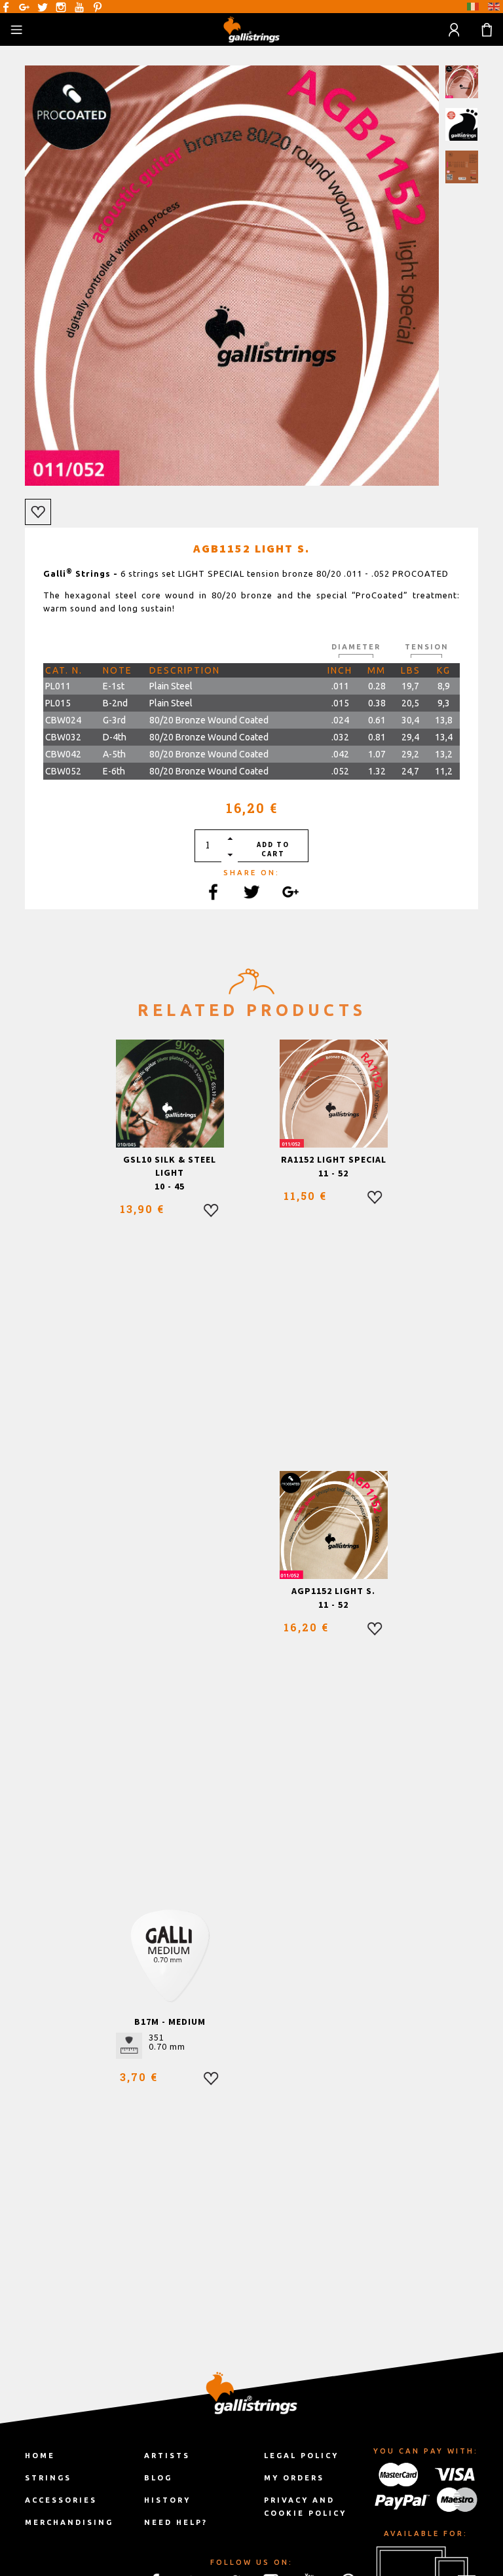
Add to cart (273, 849)
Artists (167, 2456)
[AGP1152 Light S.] (334, 1525)
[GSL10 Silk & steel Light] (170, 1094)
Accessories (61, 2500)
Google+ (24, 7)
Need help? (176, 2522)
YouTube (79, 7)
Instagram (61, 7)
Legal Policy (301, 2456)
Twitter (43, 7)
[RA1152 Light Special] (334, 1094)
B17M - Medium (170, 2022)
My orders (294, 2478)
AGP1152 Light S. (333, 1591)
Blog (158, 2478)
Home (40, 2456)
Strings (48, 2478)
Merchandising (69, 2522)
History (167, 2500)
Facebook (6, 7)
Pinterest (98, 7)
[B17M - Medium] (170, 1956)
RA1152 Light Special (334, 1159)
